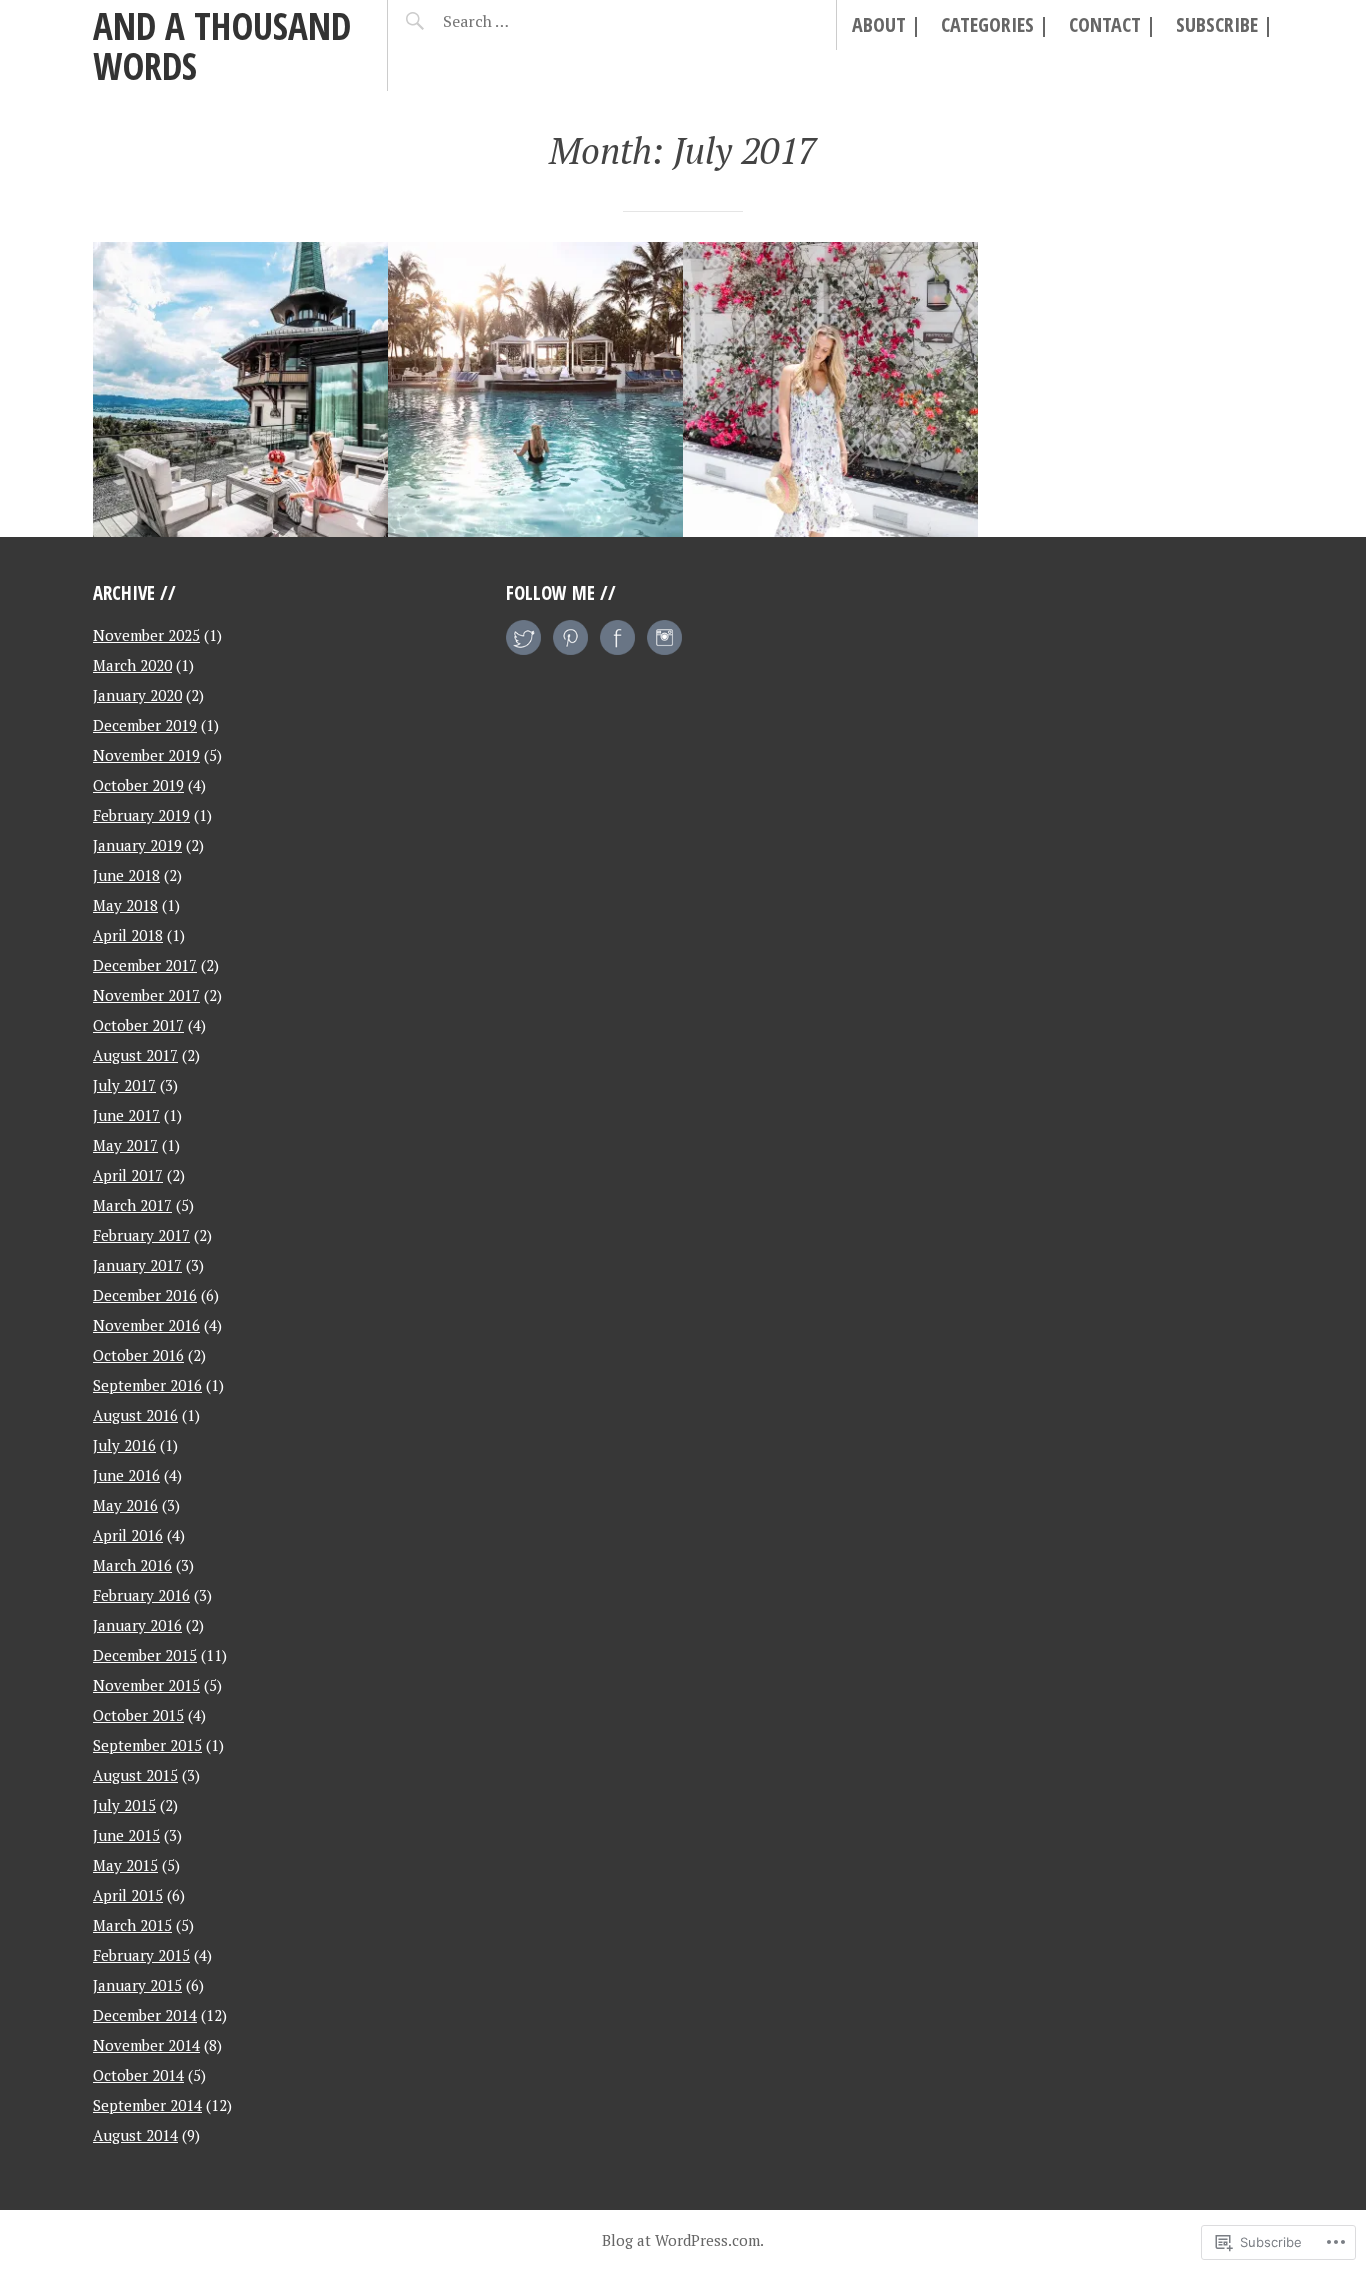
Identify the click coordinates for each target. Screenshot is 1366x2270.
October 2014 (138, 2075)
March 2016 (132, 1565)
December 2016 (145, 1295)
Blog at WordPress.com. (683, 2240)
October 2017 (138, 1025)
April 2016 (128, 1535)
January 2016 (137, 1625)
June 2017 (126, 1115)
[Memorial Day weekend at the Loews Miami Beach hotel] (535, 389)
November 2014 (146, 2045)
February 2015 (141, 1955)
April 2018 (128, 935)
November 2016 (146, 1325)
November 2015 (146, 1685)
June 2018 (126, 875)
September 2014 (147, 2105)
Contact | (1112, 24)
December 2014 (145, 2015)
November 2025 (146, 635)
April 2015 (128, 1895)
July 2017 (124, 1085)
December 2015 (145, 1655)
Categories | (995, 24)
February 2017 (141, 1235)
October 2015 (138, 1715)
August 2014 (135, 2135)
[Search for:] (525, 21)
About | (886, 24)
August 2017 (135, 1055)
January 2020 (137, 695)
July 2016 (124, 1445)
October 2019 (138, 785)
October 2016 (138, 1355)
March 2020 (132, 665)
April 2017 (128, 1175)
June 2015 (126, 1835)
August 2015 (135, 1775)
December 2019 (145, 725)
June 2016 (126, 1475)
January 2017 (137, 1265)
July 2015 (124, 1805)
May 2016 (125, 1505)
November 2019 (146, 755)
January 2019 (137, 845)
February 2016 (141, 1595)
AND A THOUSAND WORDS (222, 45)
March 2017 (132, 1205)
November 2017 (146, 995)
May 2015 (125, 1865)
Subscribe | (1224, 24)
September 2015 (147, 1745)
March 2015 (132, 1925)
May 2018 (125, 905)
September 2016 (147, 1385)
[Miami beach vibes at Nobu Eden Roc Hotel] (830, 389)
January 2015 (137, 1985)
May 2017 (125, 1145)
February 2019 (141, 815)
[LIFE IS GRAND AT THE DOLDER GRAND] (240, 389)
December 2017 (145, 965)
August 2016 (135, 1415)
